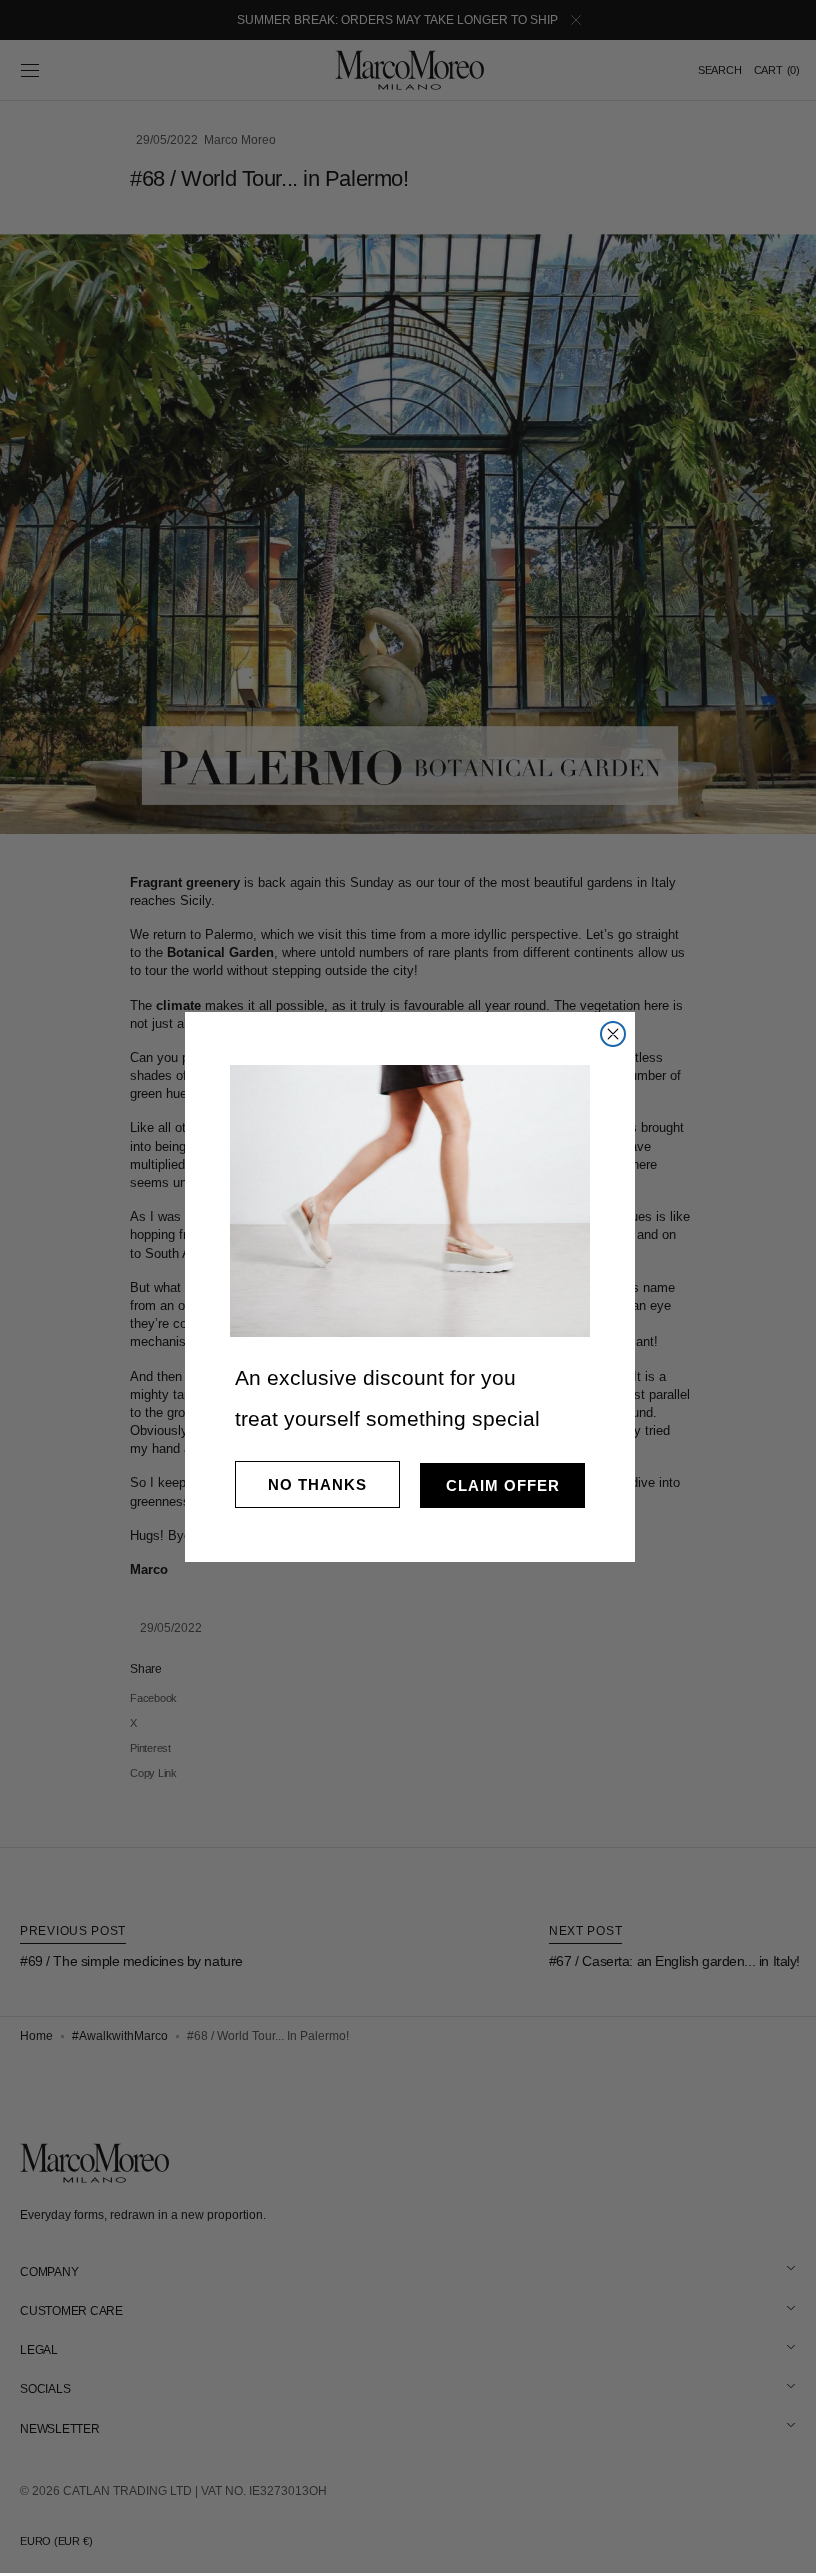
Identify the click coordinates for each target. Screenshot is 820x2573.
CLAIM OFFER (495, 1485)
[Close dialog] (606, 1034)
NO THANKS (310, 1484)
